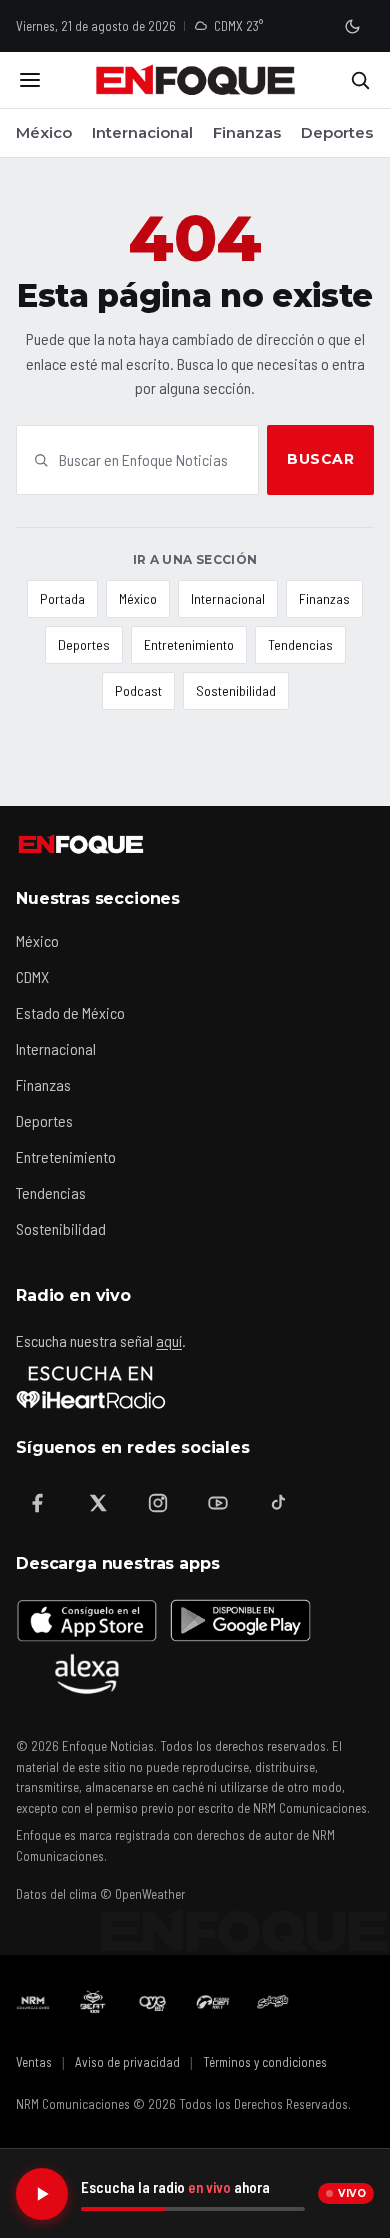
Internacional (142, 132)
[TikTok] (278, 1503)
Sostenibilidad (236, 690)
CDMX (32, 976)
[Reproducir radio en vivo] (42, 2194)
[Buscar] (360, 80)
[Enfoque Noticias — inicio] (195, 80)
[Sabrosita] (273, 2002)
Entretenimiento (189, 644)
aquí (169, 1340)
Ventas (34, 2062)
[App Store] (87, 1620)
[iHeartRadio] (91, 1387)
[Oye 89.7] (153, 2002)
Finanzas (247, 132)
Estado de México (70, 1012)
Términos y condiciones (265, 2062)
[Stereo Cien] (213, 2002)
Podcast (138, 690)
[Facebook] (38, 1503)
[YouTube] (218, 1503)
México (44, 132)
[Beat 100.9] (93, 2002)
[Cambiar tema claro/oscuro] (352, 26)
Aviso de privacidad (127, 2062)
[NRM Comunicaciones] (33, 2002)
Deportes (337, 132)
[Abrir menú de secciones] (30, 80)
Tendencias (300, 644)
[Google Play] (239, 1620)
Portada (62, 598)
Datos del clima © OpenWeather (100, 1894)
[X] (98, 1503)
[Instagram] (158, 1503)
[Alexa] (87, 1674)
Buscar (320, 459)
